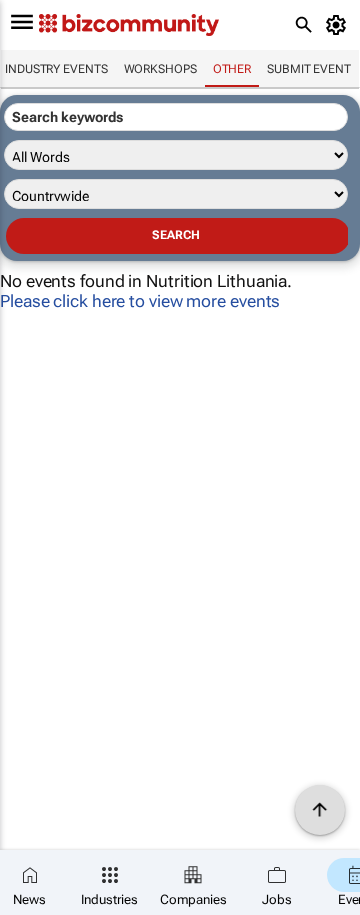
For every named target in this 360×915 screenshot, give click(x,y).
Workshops (160, 69)
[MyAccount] (339, 25)
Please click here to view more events (140, 301)
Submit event (309, 69)
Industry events (56, 69)
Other (232, 69)
